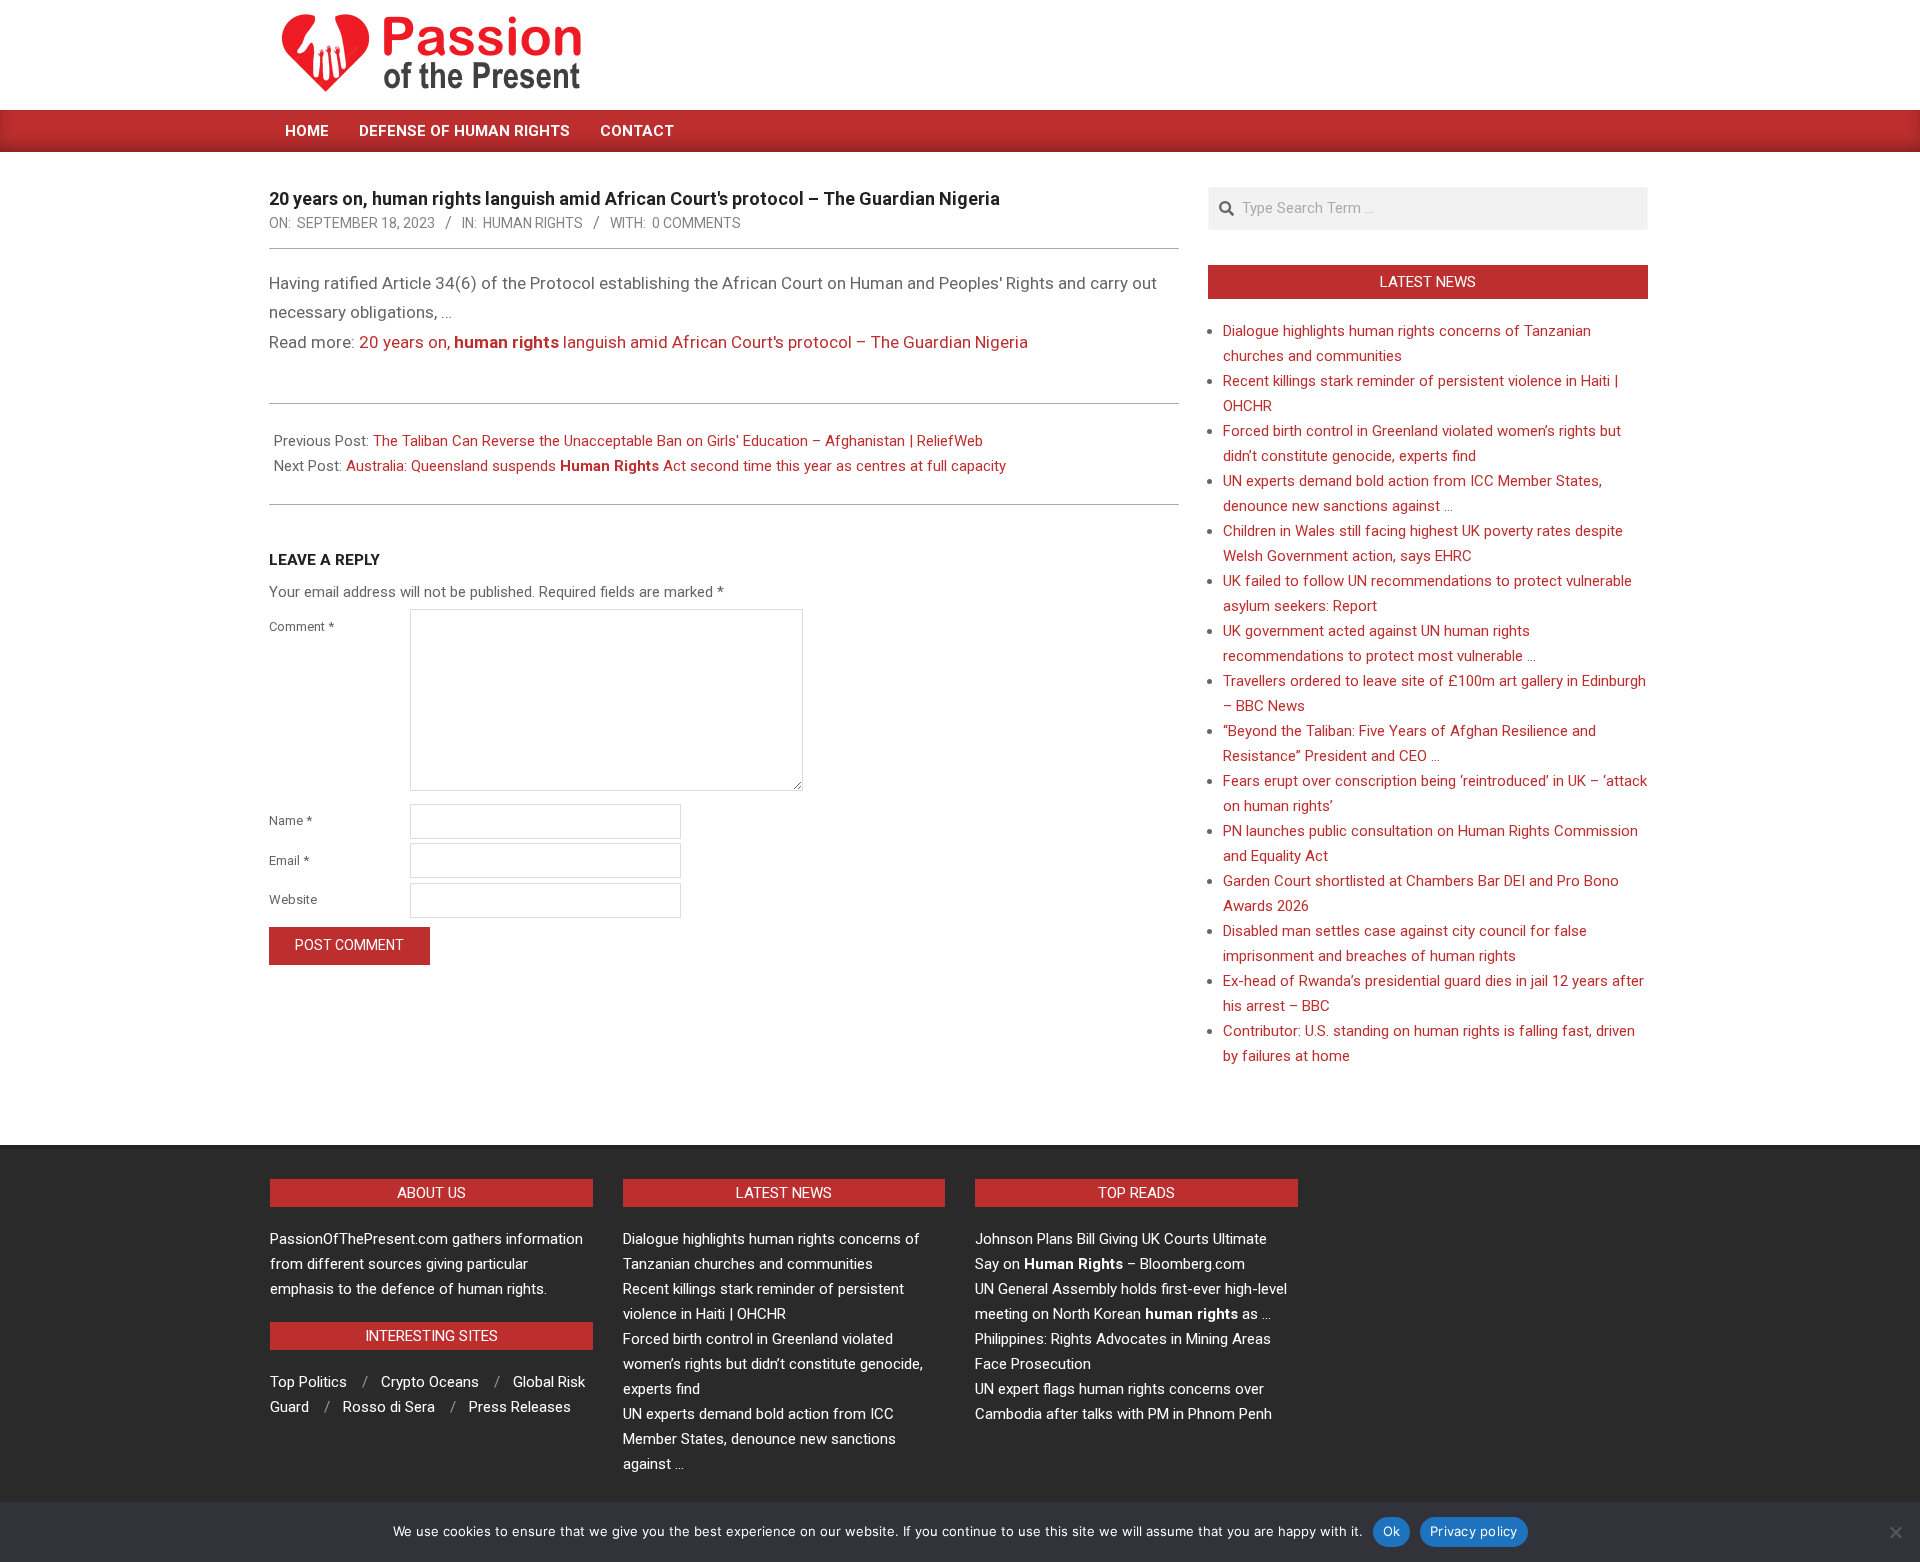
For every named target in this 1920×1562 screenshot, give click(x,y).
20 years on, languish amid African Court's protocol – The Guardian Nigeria (693, 342)
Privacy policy (1474, 1531)
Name (290, 820)
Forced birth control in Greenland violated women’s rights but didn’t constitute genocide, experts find (773, 1364)
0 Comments (696, 223)
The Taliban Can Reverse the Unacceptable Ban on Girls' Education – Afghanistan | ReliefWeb (678, 441)
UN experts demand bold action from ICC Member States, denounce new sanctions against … (759, 1439)
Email (289, 860)
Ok (1392, 1531)
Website (293, 899)
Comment (301, 626)
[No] (1895, 1532)
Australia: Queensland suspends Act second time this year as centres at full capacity (676, 466)
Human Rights (533, 223)
